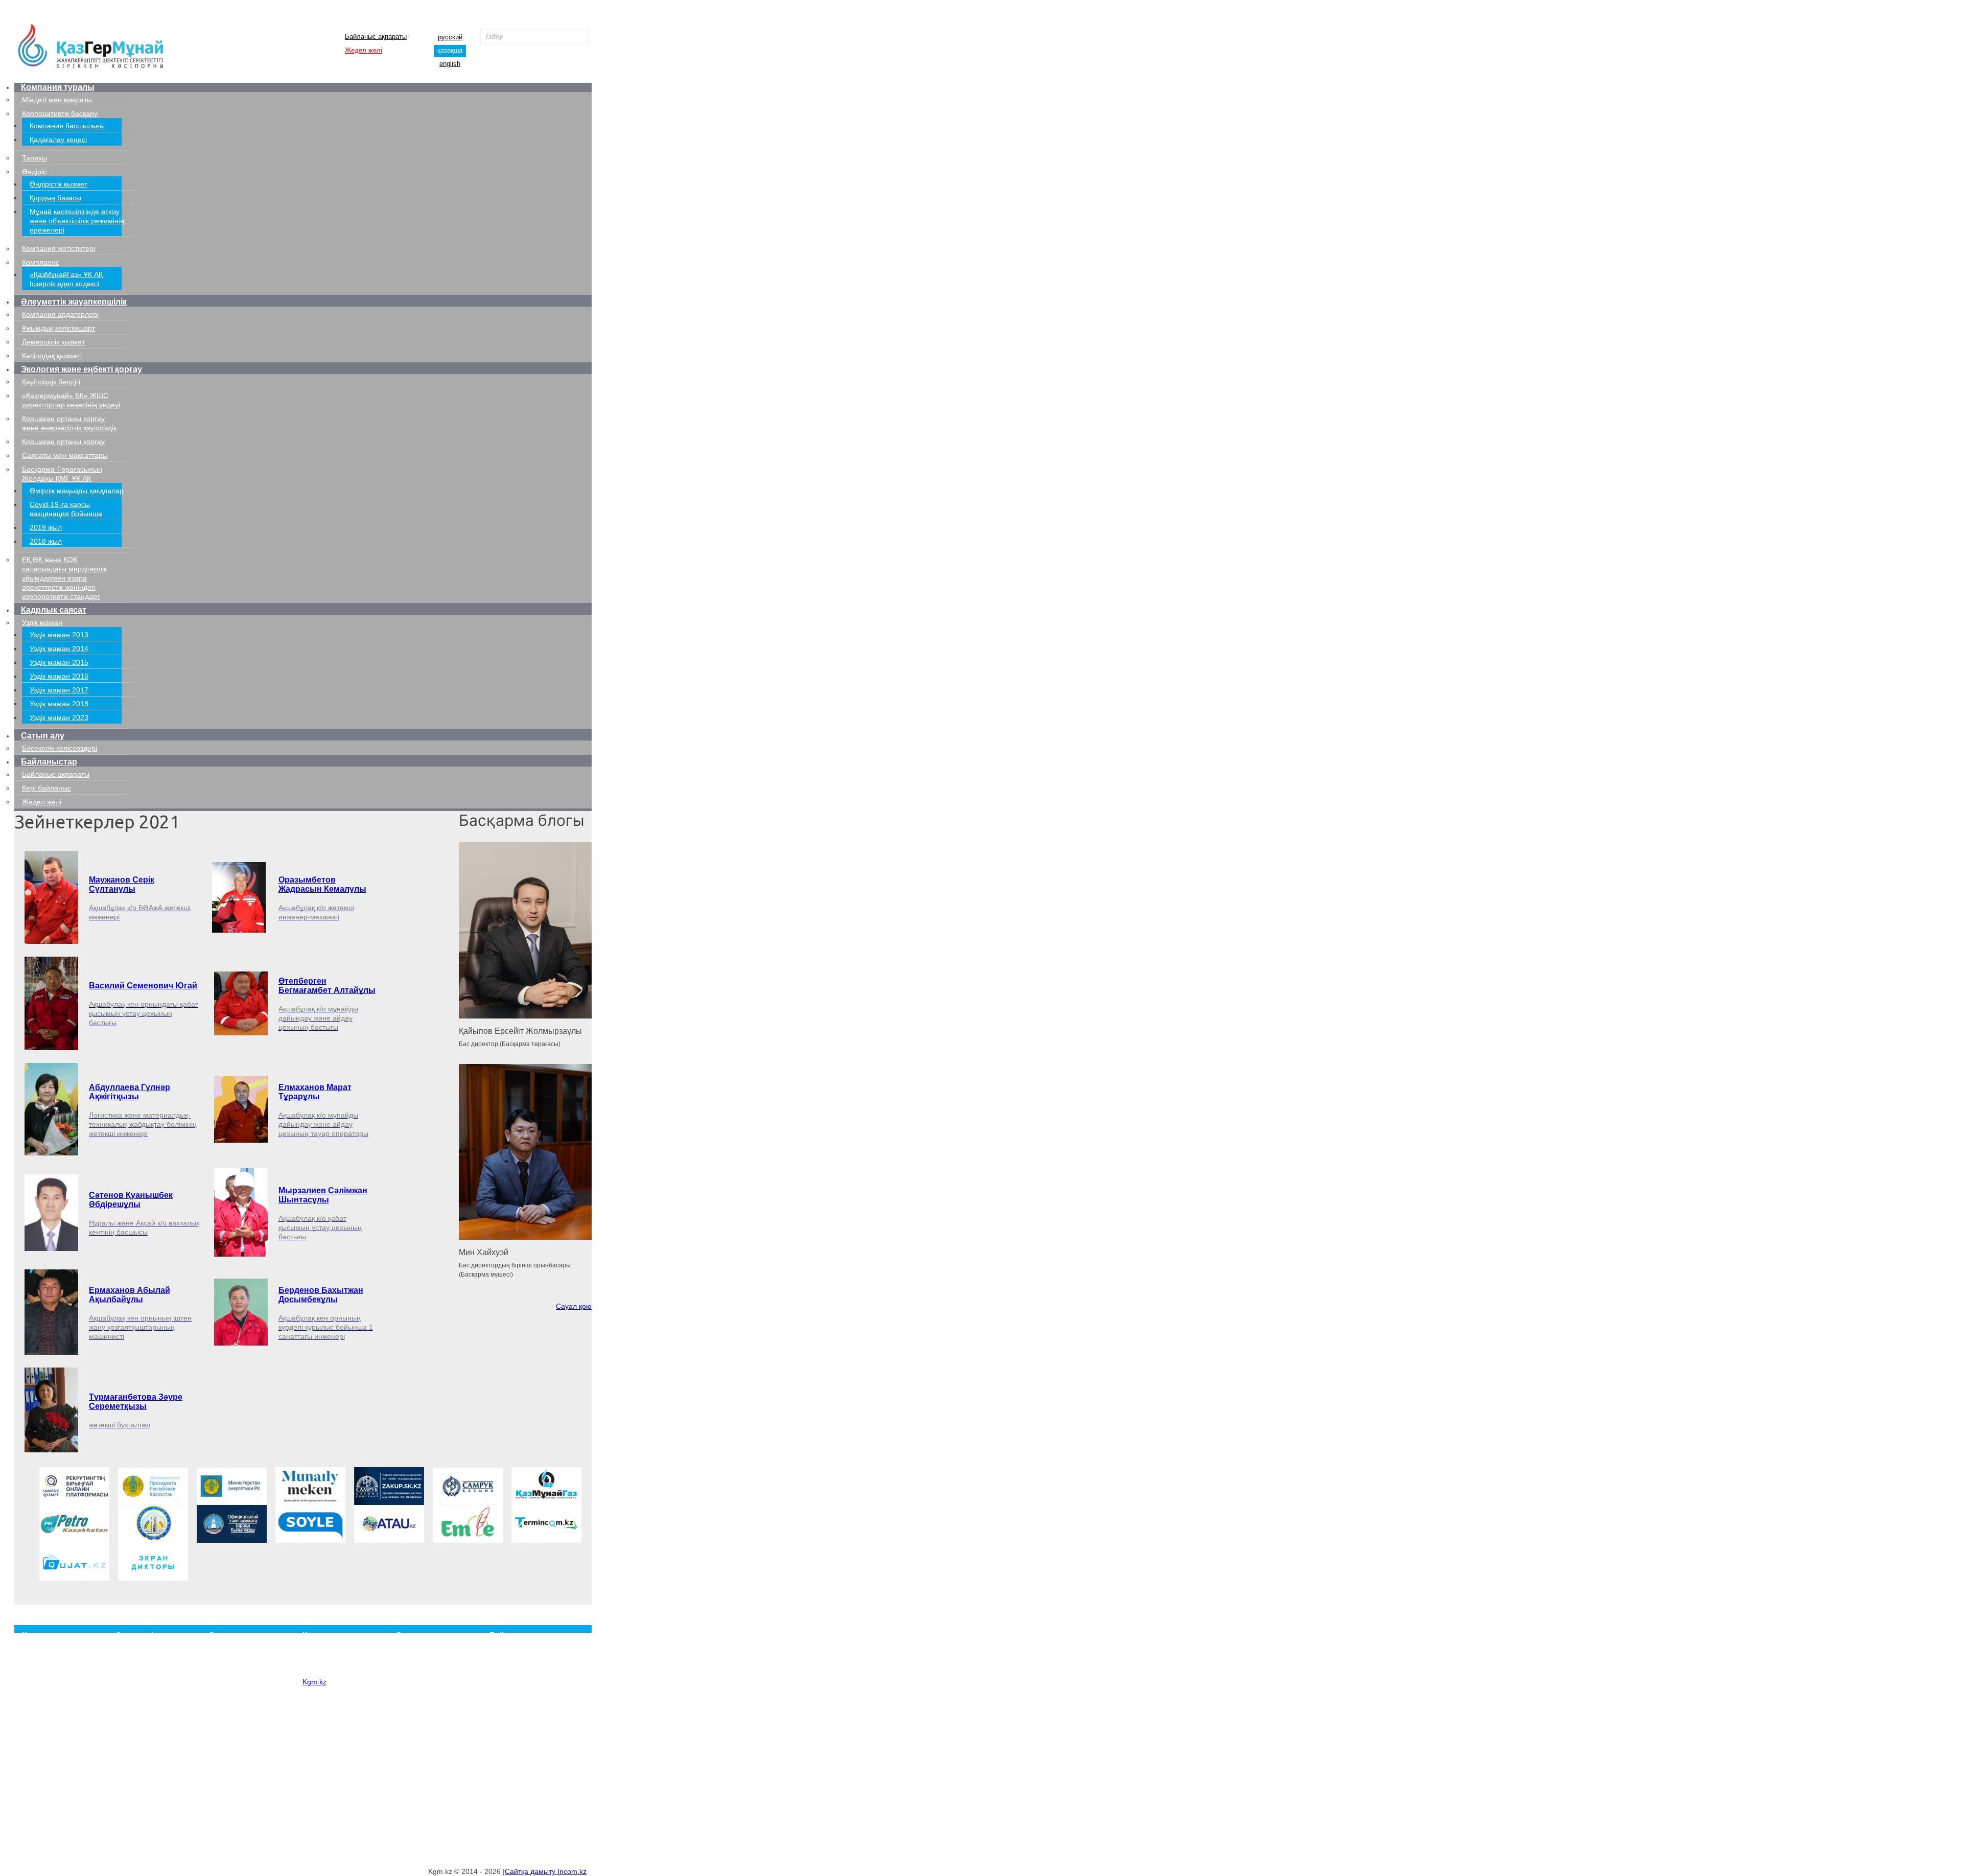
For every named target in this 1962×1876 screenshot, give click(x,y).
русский (450, 37)
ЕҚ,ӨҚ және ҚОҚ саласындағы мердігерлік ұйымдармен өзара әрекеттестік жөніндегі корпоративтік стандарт (64, 578)
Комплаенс (41, 262)
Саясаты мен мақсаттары (65, 455)
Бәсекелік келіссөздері (60, 748)
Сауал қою (574, 1306)
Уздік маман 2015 (59, 662)
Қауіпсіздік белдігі (51, 382)
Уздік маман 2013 (59, 635)
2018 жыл (46, 541)
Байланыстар (49, 762)
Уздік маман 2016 (59, 676)
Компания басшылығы (67, 126)
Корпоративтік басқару (60, 113)
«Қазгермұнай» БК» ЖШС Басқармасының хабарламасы (249, 1668)
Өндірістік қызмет (59, 184)
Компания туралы (58, 87)
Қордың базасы (55, 198)
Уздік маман (42, 622)
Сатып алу (43, 736)
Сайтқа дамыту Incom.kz (546, 1871)
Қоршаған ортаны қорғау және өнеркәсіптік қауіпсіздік (247, 1736)
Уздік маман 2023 (59, 717)
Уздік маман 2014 (59, 649)
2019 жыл (46, 527)
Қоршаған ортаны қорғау (63, 442)
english (450, 64)
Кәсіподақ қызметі (52, 356)
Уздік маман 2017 (59, 690)
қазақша (450, 50)
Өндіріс (34, 172)
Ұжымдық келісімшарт (59, 328)
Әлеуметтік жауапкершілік (74, 302)
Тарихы (34, 158)
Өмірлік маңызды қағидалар (77, 491)
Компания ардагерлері (60, 314)
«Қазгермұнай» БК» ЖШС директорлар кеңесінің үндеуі (249, 1707)
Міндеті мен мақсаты (57, 100)
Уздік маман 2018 (59, 704)
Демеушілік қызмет (53, 342)
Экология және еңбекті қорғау (81, 369)
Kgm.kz (314, 1682)
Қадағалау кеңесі (58, 140)
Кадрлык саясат (54, 610)
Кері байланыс (46, 788)
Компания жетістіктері (59, 248)
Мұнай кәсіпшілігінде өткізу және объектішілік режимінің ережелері (77, 221)
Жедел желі (364, 50)
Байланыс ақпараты (376, 37)
